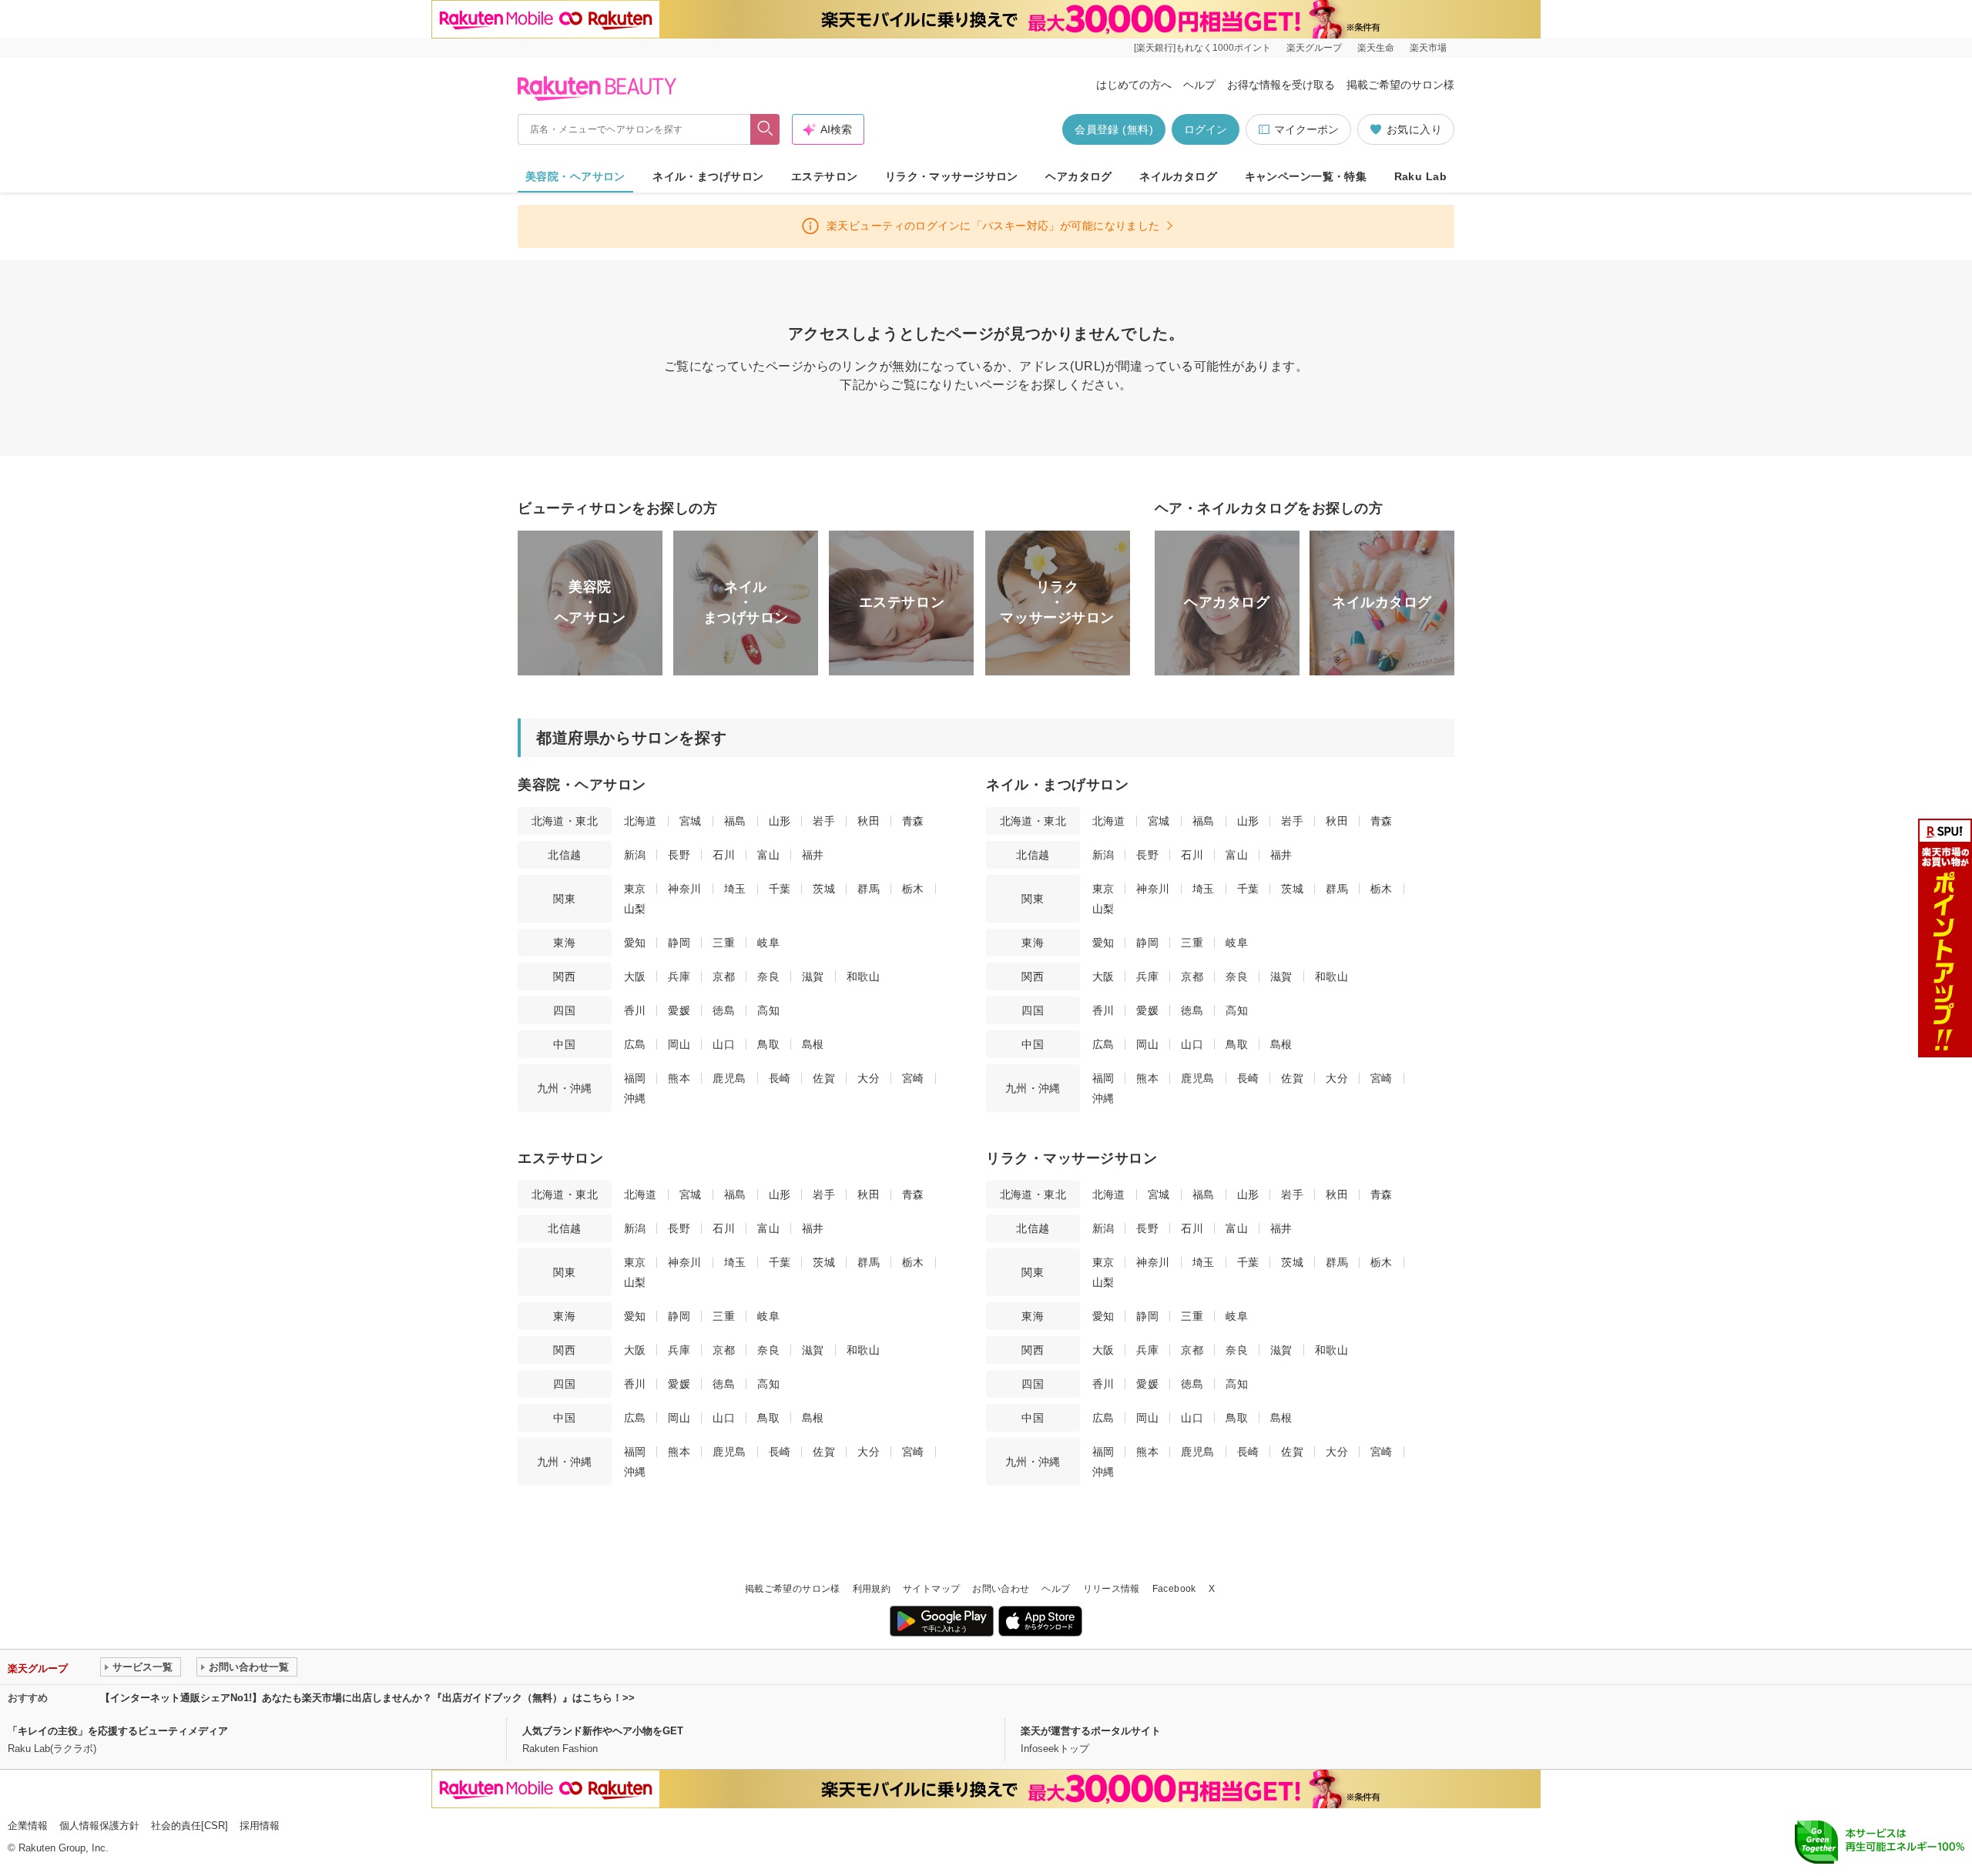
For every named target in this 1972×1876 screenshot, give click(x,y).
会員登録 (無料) (1114, 129)
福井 (813, 855)
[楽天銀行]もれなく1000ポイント (1202, 48)
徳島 (724, 1010)
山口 (724, 1044)
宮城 (691, 821)
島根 (813, 1044)
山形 (780, 821)
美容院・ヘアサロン (575, 176)
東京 (635, 889)
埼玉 (735, 889)
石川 (724, 855)
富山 (768, 855)
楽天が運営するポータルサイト (1091, 1731)
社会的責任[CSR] (189, 1826)
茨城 (824, 889)
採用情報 (260, 1826)
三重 (724, 943)
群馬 (869, 889)
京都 (724, 977)
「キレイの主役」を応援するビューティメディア (118, 1731)
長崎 (780, 1078)
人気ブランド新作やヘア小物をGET (603, 1731)
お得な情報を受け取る (1281, 85)
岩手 (824, 821)
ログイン (1206, 129)
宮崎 (913, 1078)
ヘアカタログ (1079, 176)
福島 (735, 821)
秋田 (869, 821)
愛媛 (679, 1010)
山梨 (635, 909)
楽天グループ (1314, 48)
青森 (913, 821)
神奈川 (684, 889)
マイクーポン (1306, 129)
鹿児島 (729, 1078)
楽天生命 (1376, 48)
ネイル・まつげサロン (708, 176)
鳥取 (768, 1044)
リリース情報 (1112, 1589)
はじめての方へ (1134, 85)
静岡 (679, 943)
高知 (768, 1010)
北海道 (641, 821)
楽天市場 (1428, 48)
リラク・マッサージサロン (952, 176)
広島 (635, 1044)
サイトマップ (931, 1589)
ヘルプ (1199, 85)
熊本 (679, 1078)
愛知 (635, 943)
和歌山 (863, 977)
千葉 (780, 889)
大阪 (635, 977)
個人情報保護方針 (99, 1826)
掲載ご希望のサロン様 (1400, 85)
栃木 (913, 889)
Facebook (1174, 1589)
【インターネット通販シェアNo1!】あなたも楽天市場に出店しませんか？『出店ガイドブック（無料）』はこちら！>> (367, 1698)
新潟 (635, 855)
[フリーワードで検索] (765, 129)
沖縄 (635, 1098)
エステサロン (825, 176)
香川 (635, 1010)
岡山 (679, 1044)
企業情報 (28, 1826)
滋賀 (813, 977)
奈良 (768, 977)
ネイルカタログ (1178, 176)
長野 (679, 855)
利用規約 (872, 1589)
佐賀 (824, 1078)
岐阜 (768, 943)
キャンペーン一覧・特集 (1306, 176)
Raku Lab (1420, 176)
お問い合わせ (1001, 1589)
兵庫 (679, 977)
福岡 (635, 1078)
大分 (869, 1078)
